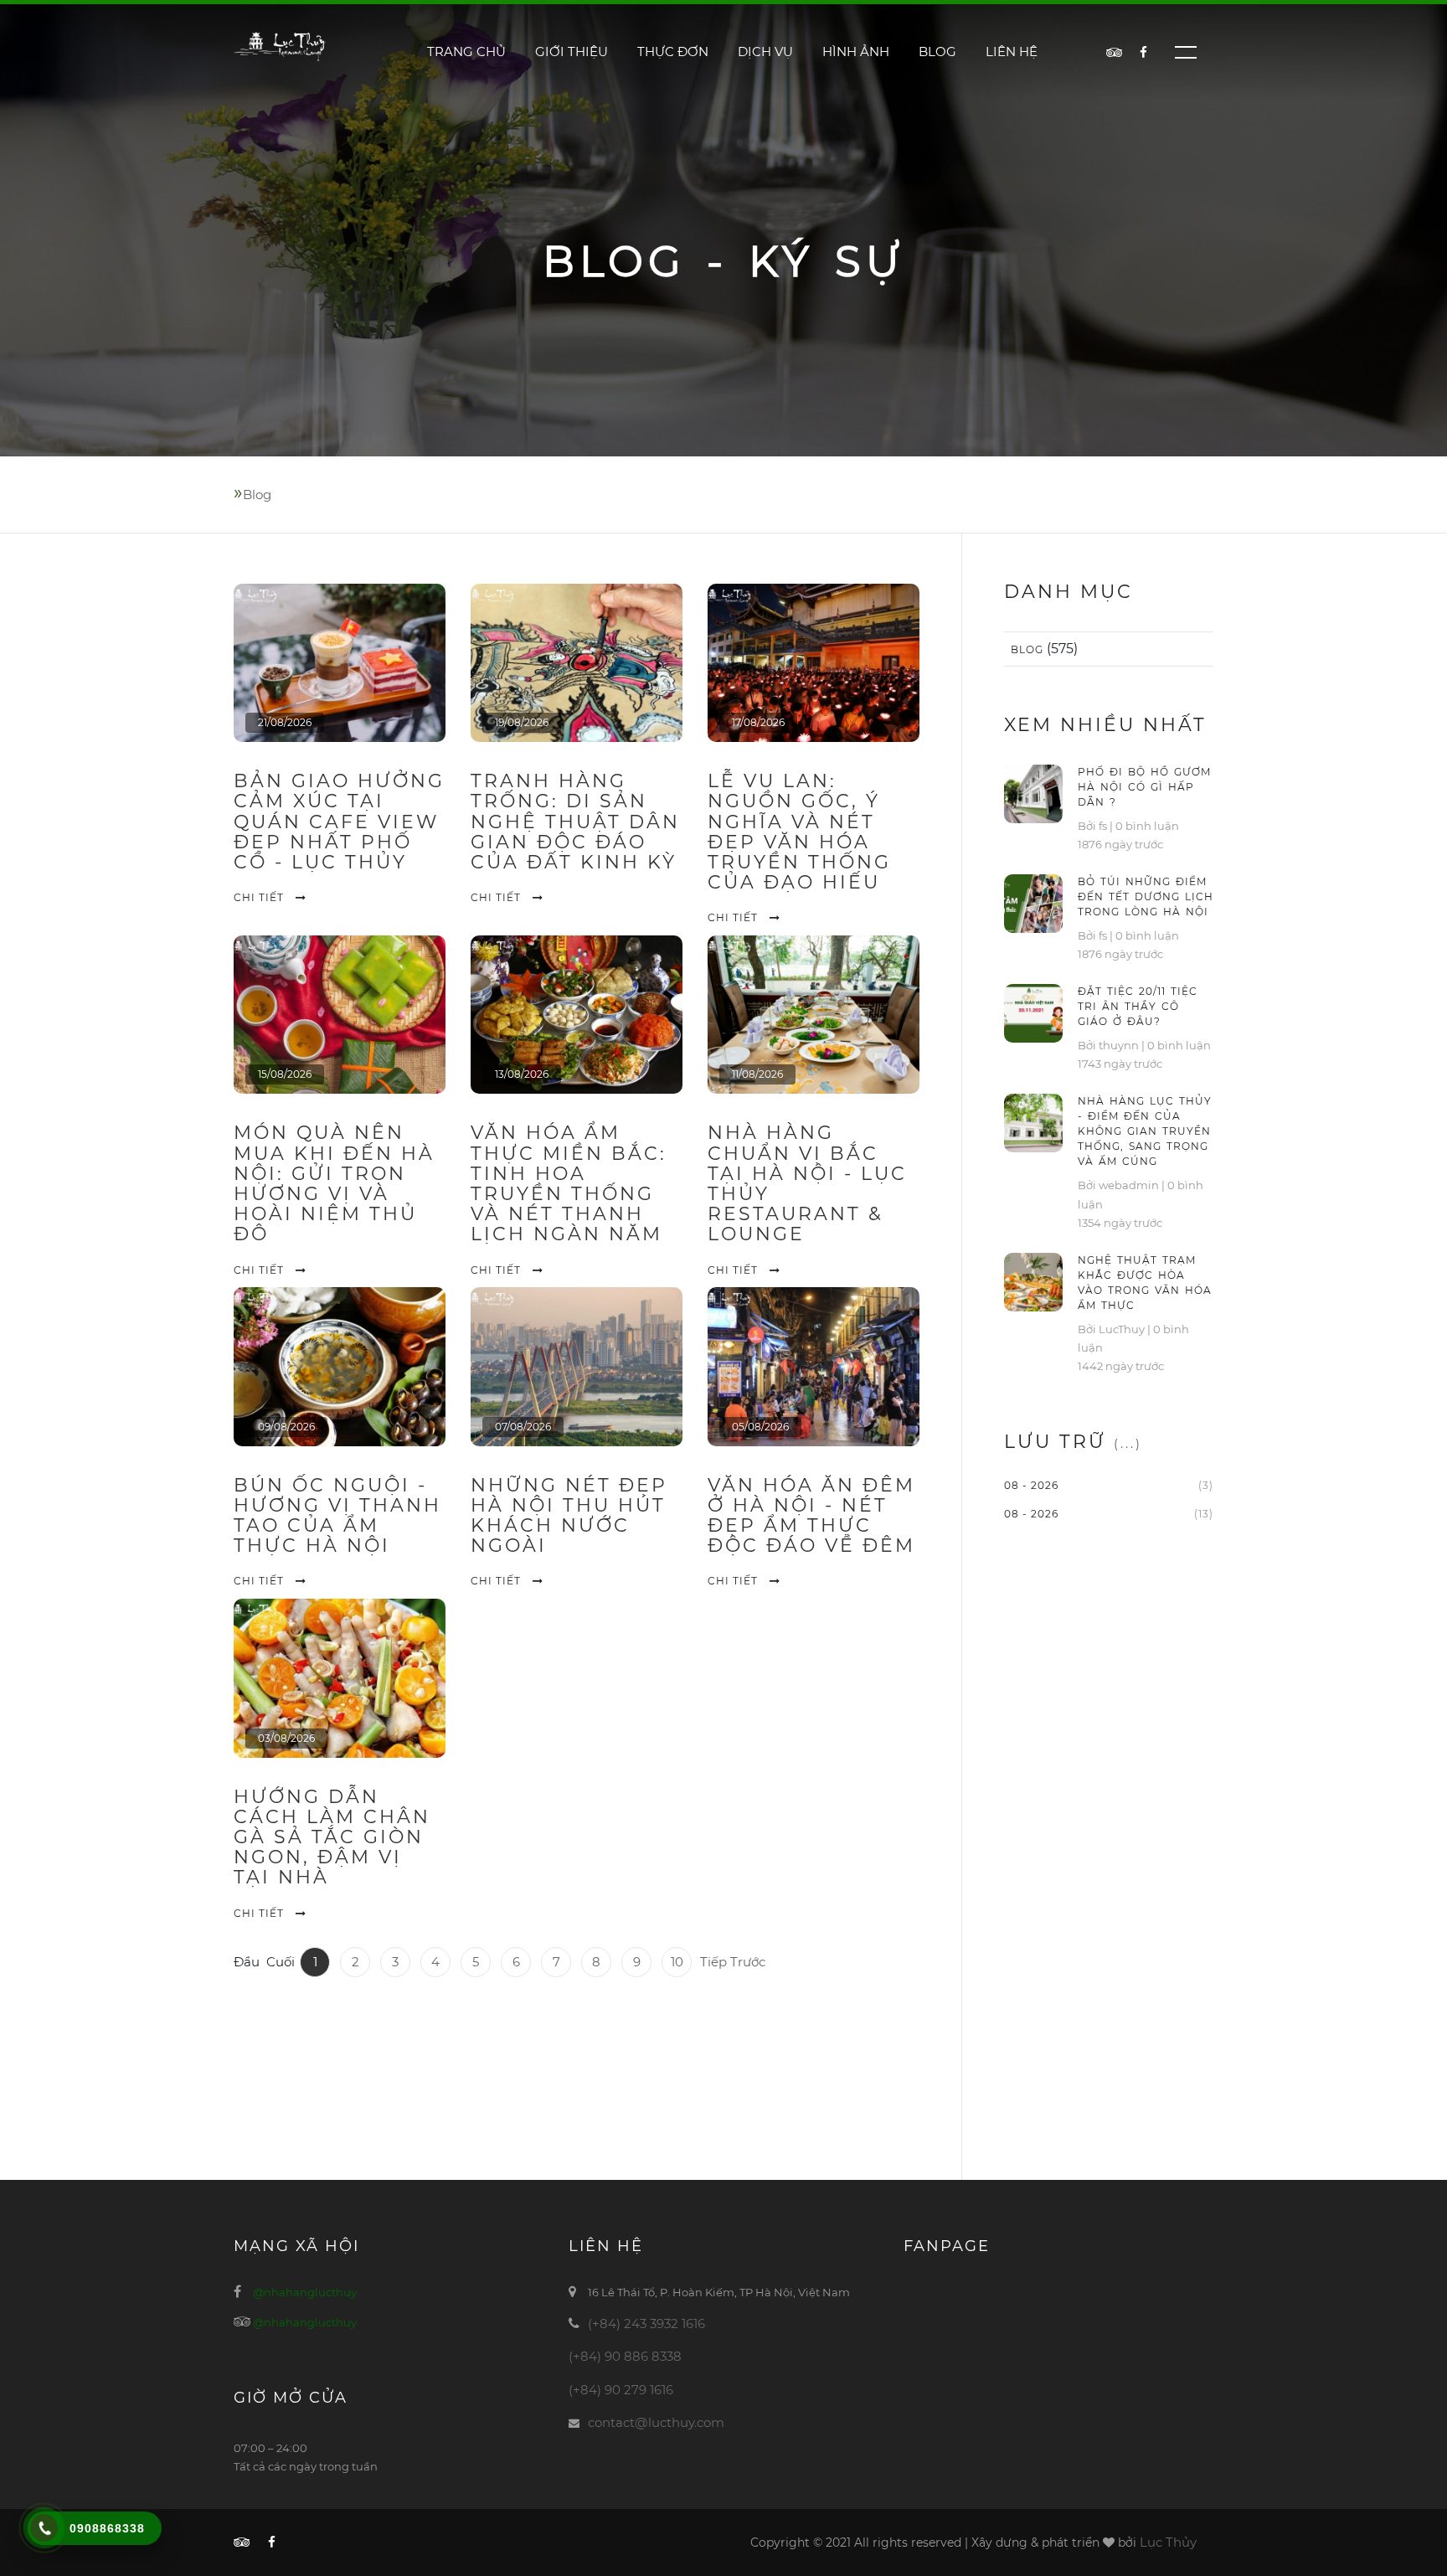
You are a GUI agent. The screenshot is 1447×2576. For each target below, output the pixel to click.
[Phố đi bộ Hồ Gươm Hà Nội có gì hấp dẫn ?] (1033, 793)
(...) (1128, 1443)
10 (677, 1962)
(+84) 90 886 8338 (625, 2356)
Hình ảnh (856, 52)
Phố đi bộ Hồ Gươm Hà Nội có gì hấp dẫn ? (1144, 787)
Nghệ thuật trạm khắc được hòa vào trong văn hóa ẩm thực (1145, 1283)
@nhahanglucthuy (305, 2292)
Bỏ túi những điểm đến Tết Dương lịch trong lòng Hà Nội (1146, 896)
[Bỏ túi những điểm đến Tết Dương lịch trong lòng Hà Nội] (1033, 902)
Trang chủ (466, 52)
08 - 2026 (1031, 1485)
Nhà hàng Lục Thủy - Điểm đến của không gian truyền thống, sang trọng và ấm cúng (1145, 1131)
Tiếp (713, 1962)
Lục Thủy (1168, 2542)
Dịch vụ (765, 52)
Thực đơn (673, 52)
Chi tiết (260, 897)
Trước (748, 1962)
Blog (937, 52)
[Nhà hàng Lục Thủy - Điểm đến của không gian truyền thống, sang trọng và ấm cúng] (1033, 1122)
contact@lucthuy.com (656, 2422)
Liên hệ (1012, 52)
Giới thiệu (572, 52)
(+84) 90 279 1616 (621, 2390)
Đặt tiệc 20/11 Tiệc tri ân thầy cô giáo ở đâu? (1138, 1006)
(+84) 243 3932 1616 (646, 2324)
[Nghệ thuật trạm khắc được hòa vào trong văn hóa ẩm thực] (1033, 1281)
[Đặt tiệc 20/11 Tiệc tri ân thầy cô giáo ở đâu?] (1033, 1012)
